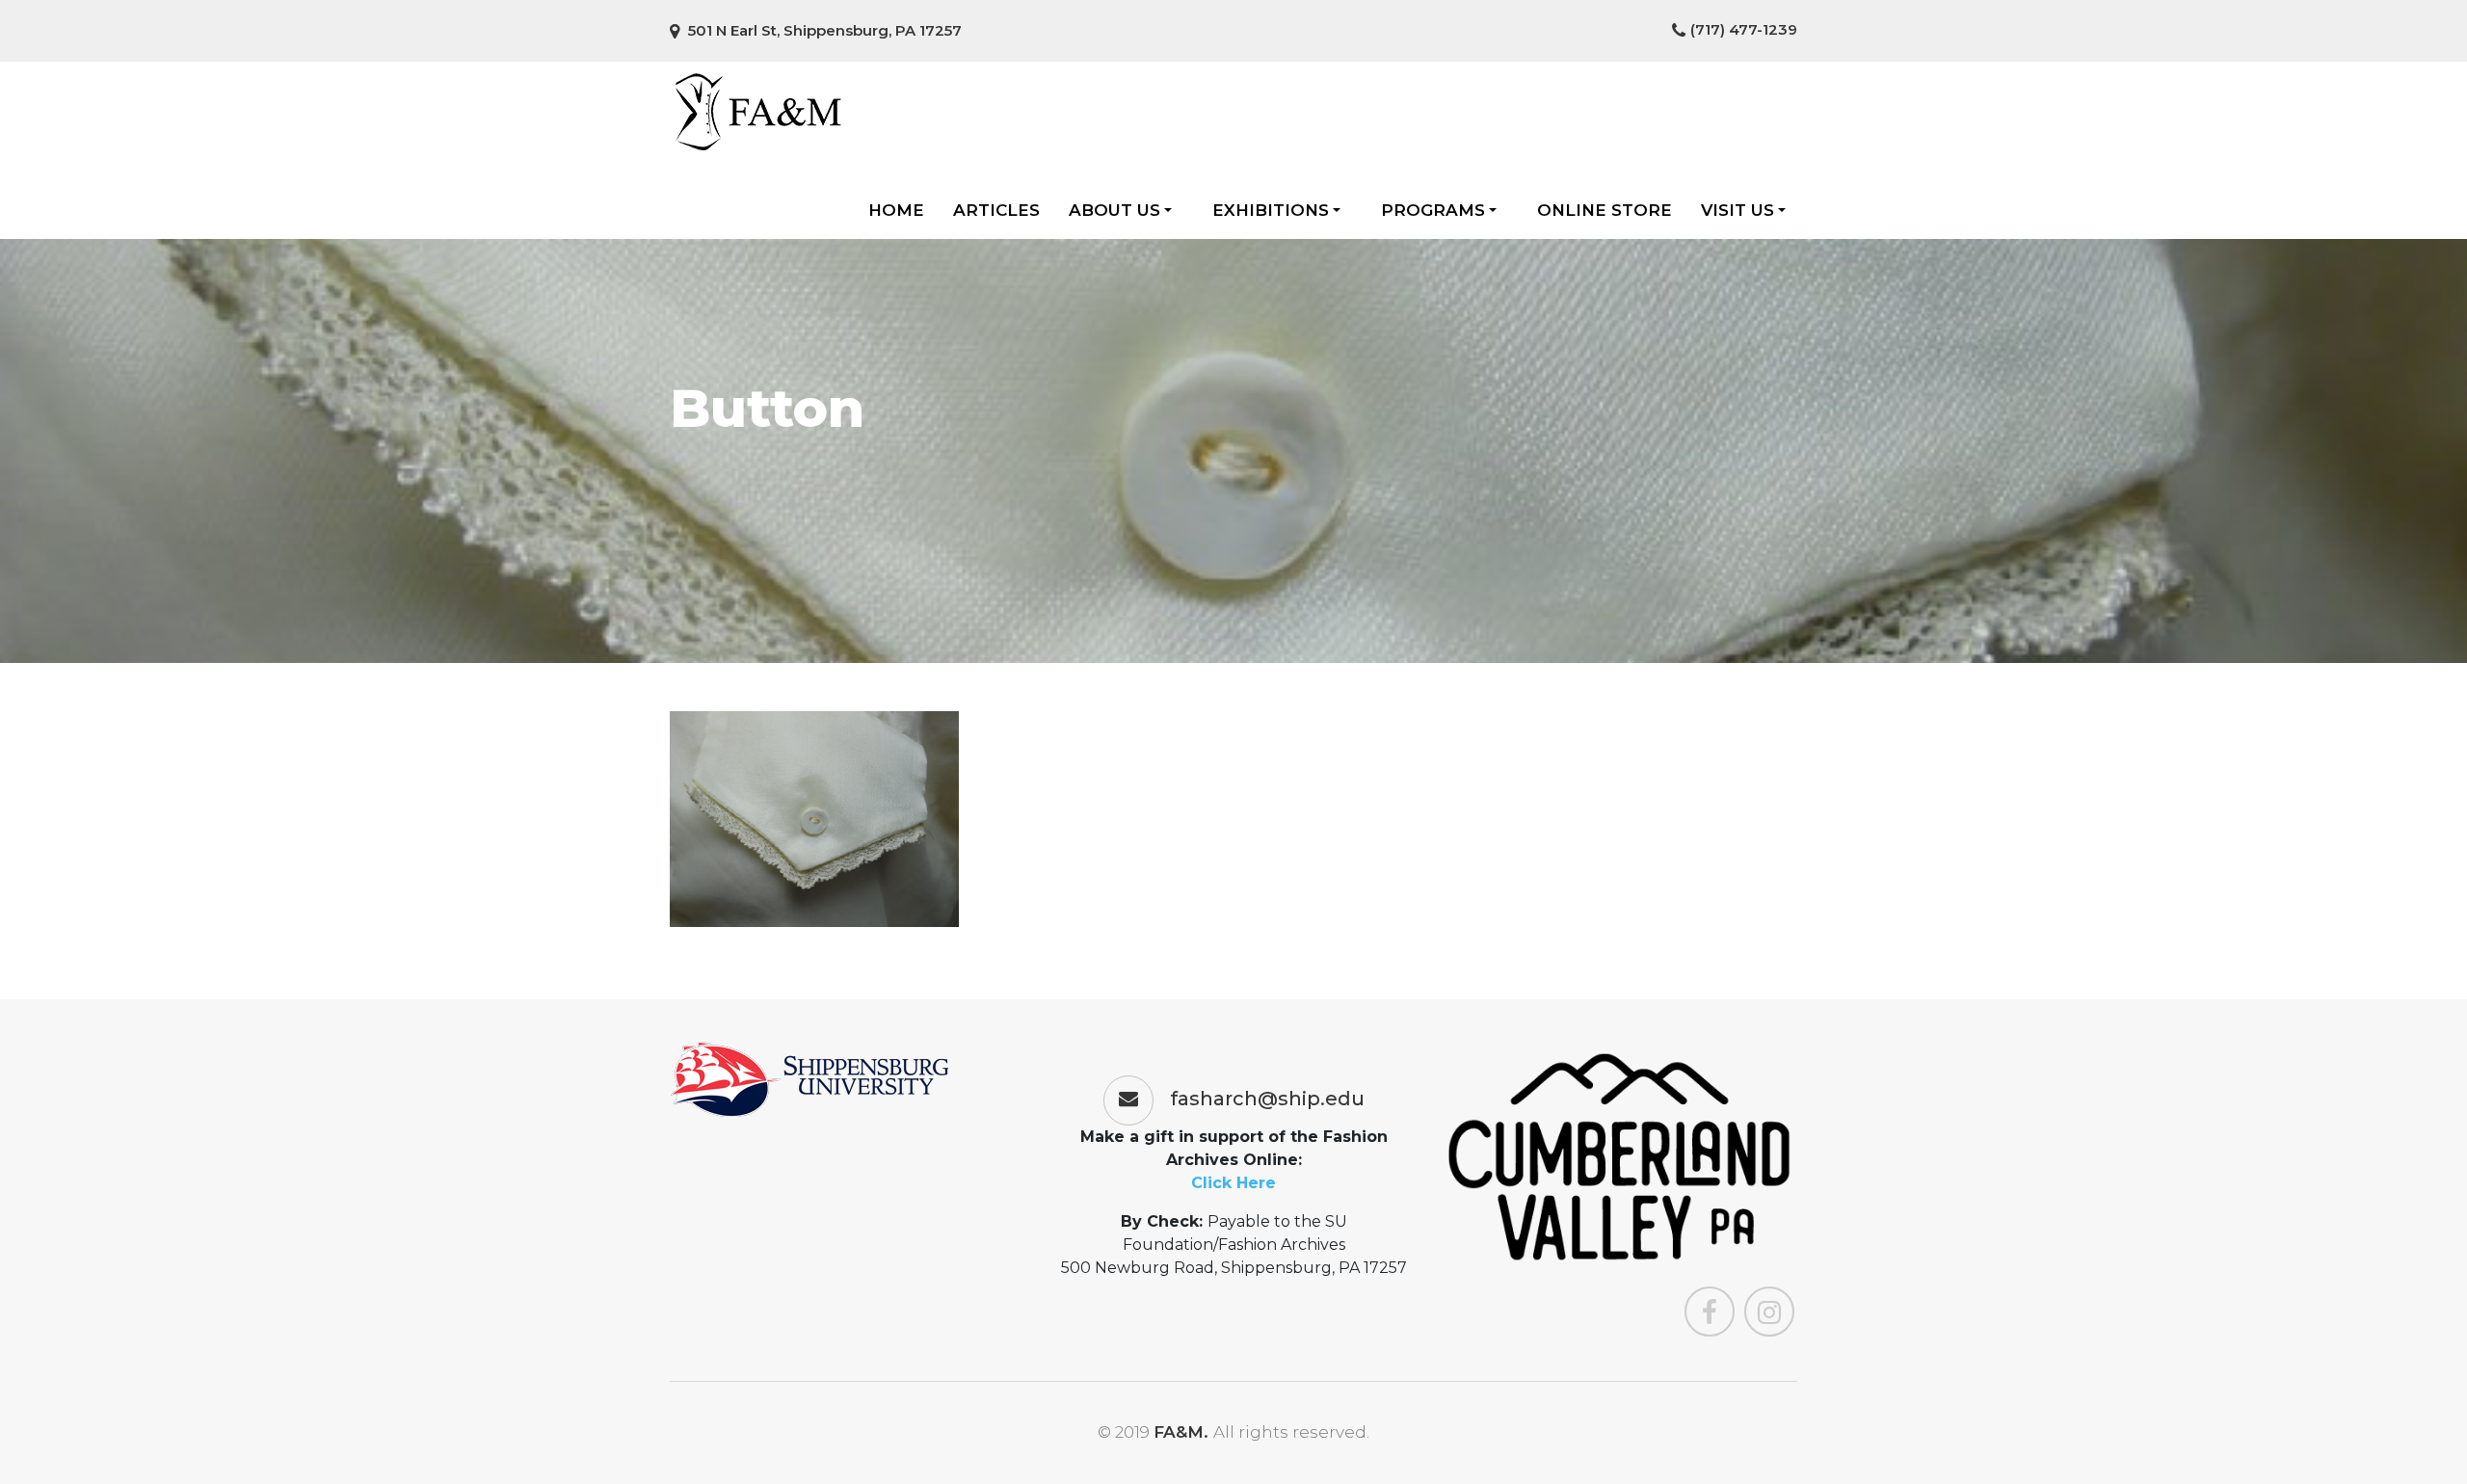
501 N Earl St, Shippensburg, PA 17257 (823, 30)
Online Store (1605, 210)
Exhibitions (1271, 210)
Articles (996, 210)
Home (896, 210)
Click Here (1233, 1183)
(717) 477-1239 (1744, 29)
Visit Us (1738, 210)
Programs (1433, 210)
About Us (1114, 210)
